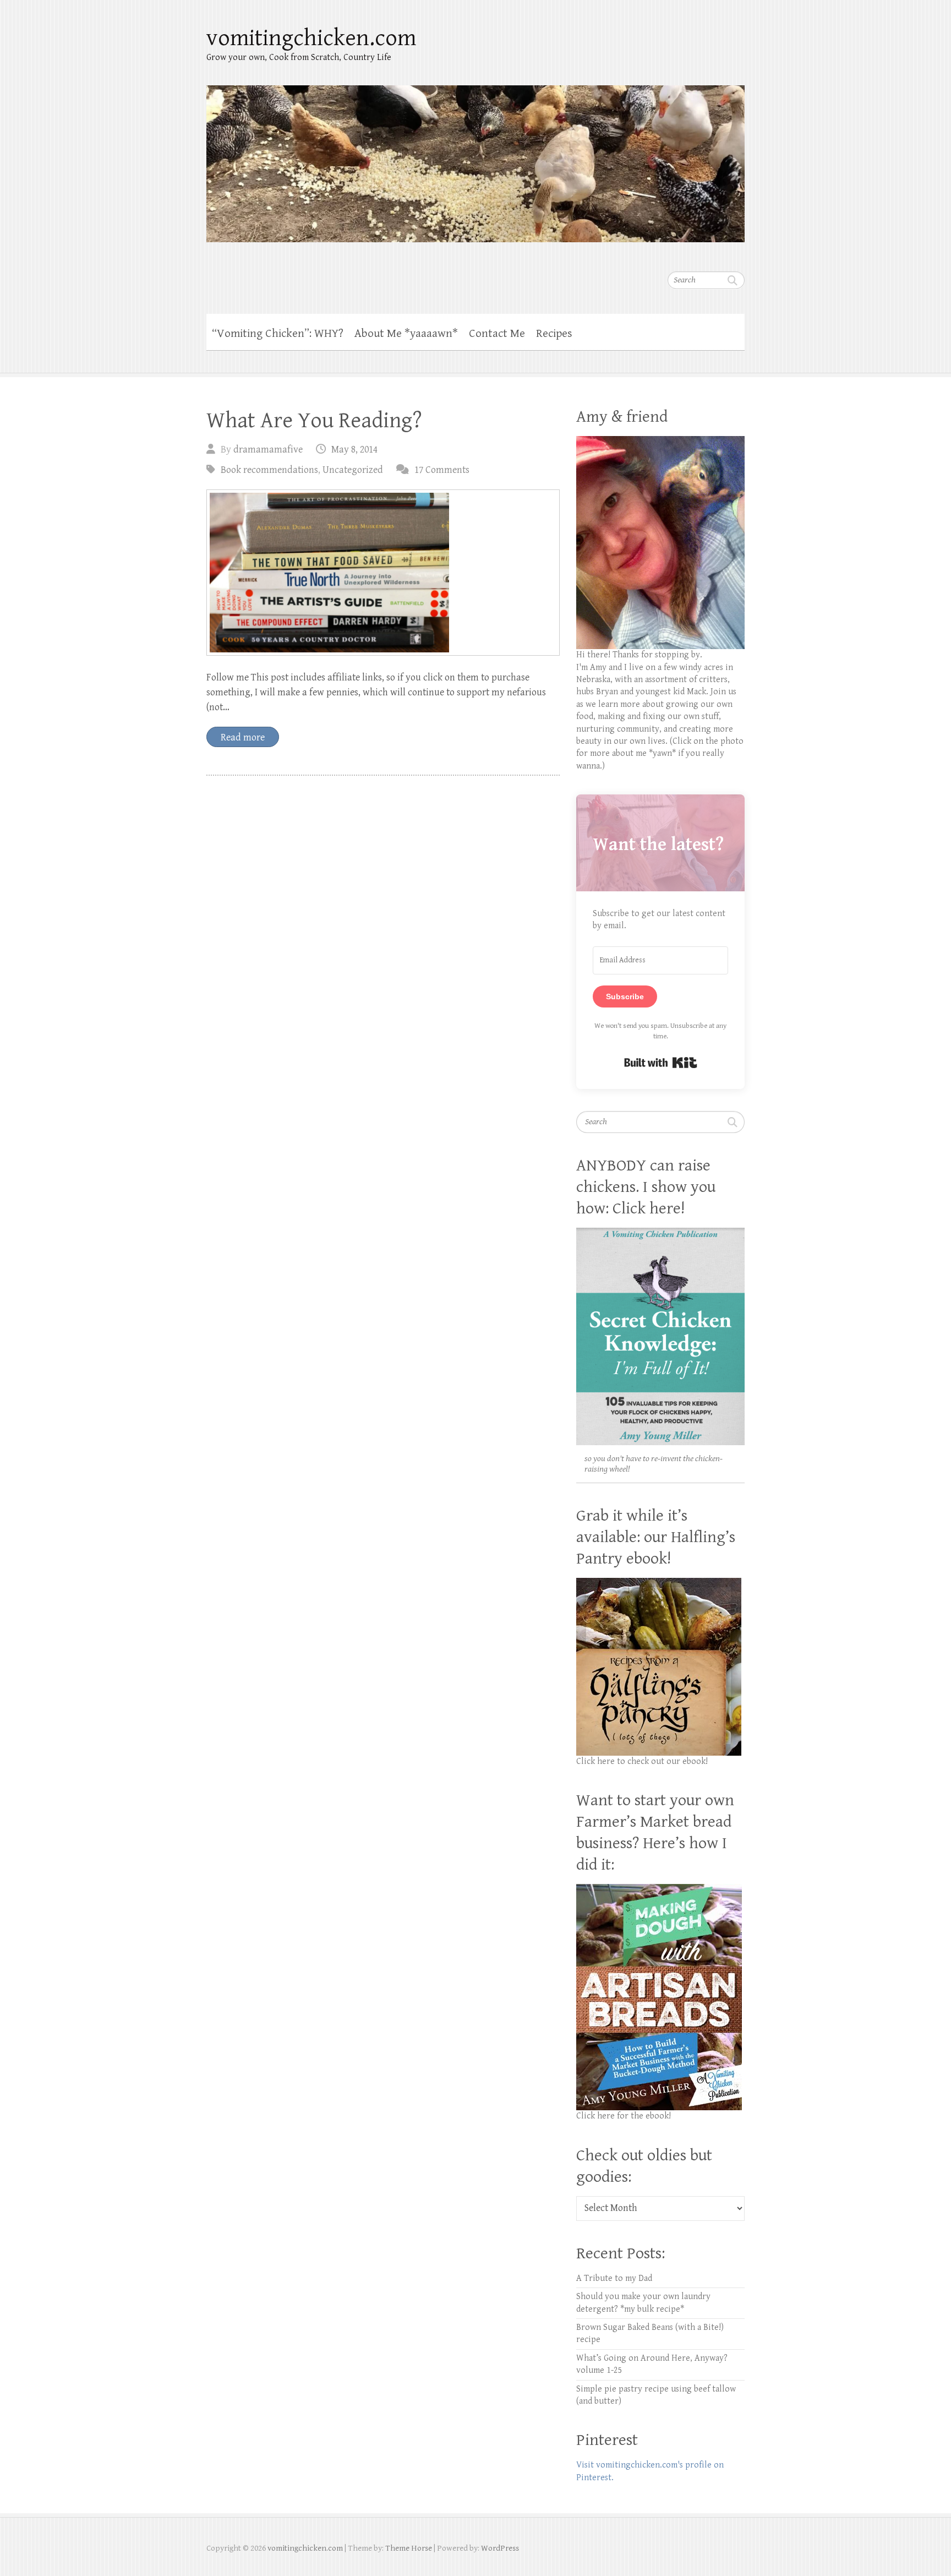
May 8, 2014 (354, 450)
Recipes (554, 334)
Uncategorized (353, 470)
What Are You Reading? (314, 421)
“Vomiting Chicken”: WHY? (278, 334)
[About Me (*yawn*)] (660, 442)
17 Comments (442, 470)
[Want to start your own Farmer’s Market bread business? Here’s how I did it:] (659, 1890)
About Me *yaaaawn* (406, 334)
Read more (243, 737)
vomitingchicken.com (311, 38)
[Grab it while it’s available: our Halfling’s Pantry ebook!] (659, 1584)
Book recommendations (269, 470)
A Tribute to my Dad (614, 2278)
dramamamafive (268, 450)
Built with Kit (661, 1063)
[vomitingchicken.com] (475, 157)
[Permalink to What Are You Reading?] (383, 573)
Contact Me (497, 334)
